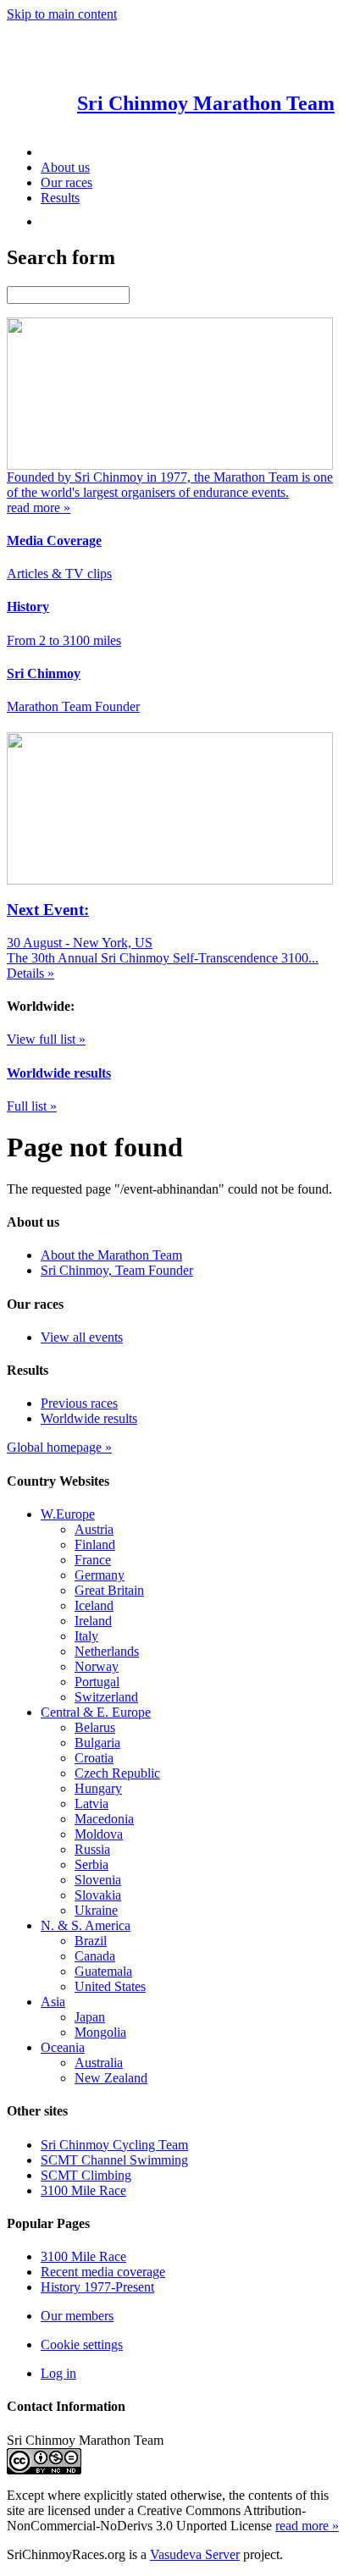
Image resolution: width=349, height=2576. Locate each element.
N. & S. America (86, 1925)
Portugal (97, 1682)
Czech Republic (117, 1773)
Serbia (91, 1864)
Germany (100, 1575)
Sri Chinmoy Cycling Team (114, 2145)
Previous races (79, 1403)
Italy (86, 1636)
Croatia (94, 1758)
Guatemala (103, 1971)
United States (110, 1986)
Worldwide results (89, 1418)
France (93, 1560)
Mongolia (100, 2032)
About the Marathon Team (111, 1255)
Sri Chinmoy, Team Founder (117, 1270)
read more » (307, 2526)
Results (60, 198)
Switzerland (106, 1697)
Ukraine (96, 1910)
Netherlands (107, 1651)
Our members (77, 2316)
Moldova (99, 1834)
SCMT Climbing (86, 2175)
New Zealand (111, 2078)
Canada (95, 1956)
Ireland (93, 1621)
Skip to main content (62, 14)
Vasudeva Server (195, 2554)
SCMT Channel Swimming (114, 2160)
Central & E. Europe (96, 1712)
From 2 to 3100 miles (64, 640)
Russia (92, 1849)
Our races (66, 182)
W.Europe (68, 1514)
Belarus (95, 1727)
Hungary (98, 1788)
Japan (90, 2017)
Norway (97, 1666)
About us (65, 167)
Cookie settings (82, 2344)
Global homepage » (59, 1447)
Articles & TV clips (59, 574)
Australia (99, 2063)
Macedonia (104, 1819)
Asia (53, 2002)
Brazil (91, 1941)
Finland (95, 1544)
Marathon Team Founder (73, 706)
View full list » (46, 1039)
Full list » (32, 1106)
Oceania (63, 2047)
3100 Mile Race (83, 2190)
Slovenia (98, 1880)
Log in (58, 2373)
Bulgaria (97, 1743)
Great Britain (109, 1590)
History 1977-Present (97, 2287)
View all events (82, 1337)
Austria (94, 1529)
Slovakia (98, 1895)
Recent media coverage (103, 2272)
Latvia (91, 1804)
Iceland (94, 1605)
